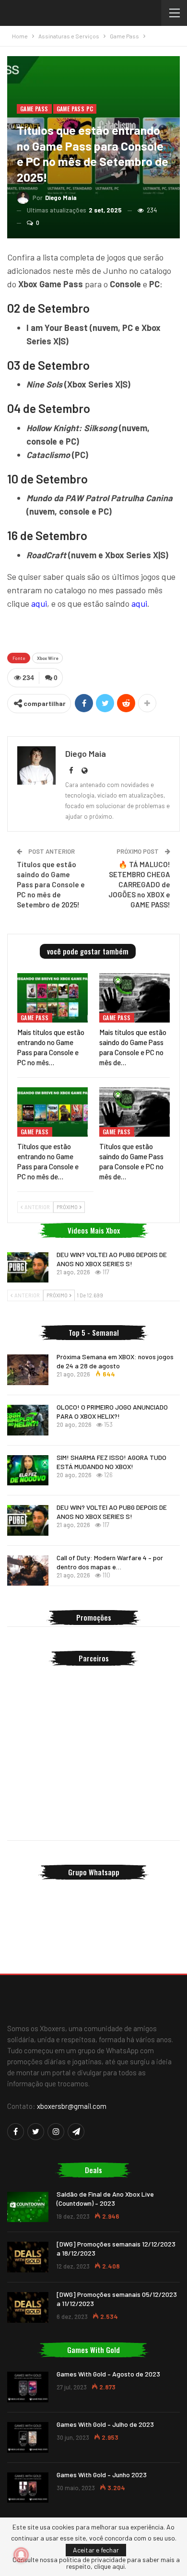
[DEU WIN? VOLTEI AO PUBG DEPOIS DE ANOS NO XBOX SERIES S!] (28, 1268)
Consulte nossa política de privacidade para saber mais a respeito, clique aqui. (96, 2563)
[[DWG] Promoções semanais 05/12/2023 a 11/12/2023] (28, 2307)
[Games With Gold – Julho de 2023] (28, 2437)
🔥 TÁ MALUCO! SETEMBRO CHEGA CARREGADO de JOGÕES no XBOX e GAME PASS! (139, 884)
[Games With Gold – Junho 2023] (28, 2488)
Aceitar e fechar (96, 2550)
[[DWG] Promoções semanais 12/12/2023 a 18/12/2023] (28, 2257)
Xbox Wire (47, 658)
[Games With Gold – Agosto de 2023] (28, 2387)
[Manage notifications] (21, 2555)
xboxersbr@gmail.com (72, 2106)
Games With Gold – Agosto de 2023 (108, 2374)
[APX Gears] (93, 1805)
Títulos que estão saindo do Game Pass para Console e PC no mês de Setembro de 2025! (51, 884)
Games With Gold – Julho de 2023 (105, 2424)
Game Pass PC (75, 109)
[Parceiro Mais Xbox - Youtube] (93, 630)
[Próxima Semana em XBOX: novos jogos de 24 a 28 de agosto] (28, 1370)
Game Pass (34, 109)
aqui (39, 603)
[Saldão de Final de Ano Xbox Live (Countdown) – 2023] (28, 2207)
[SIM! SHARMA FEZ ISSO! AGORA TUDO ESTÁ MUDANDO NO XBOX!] (28, 1470)
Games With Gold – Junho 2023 (102, 2475)
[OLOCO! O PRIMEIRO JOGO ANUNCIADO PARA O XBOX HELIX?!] (28, 1420)
